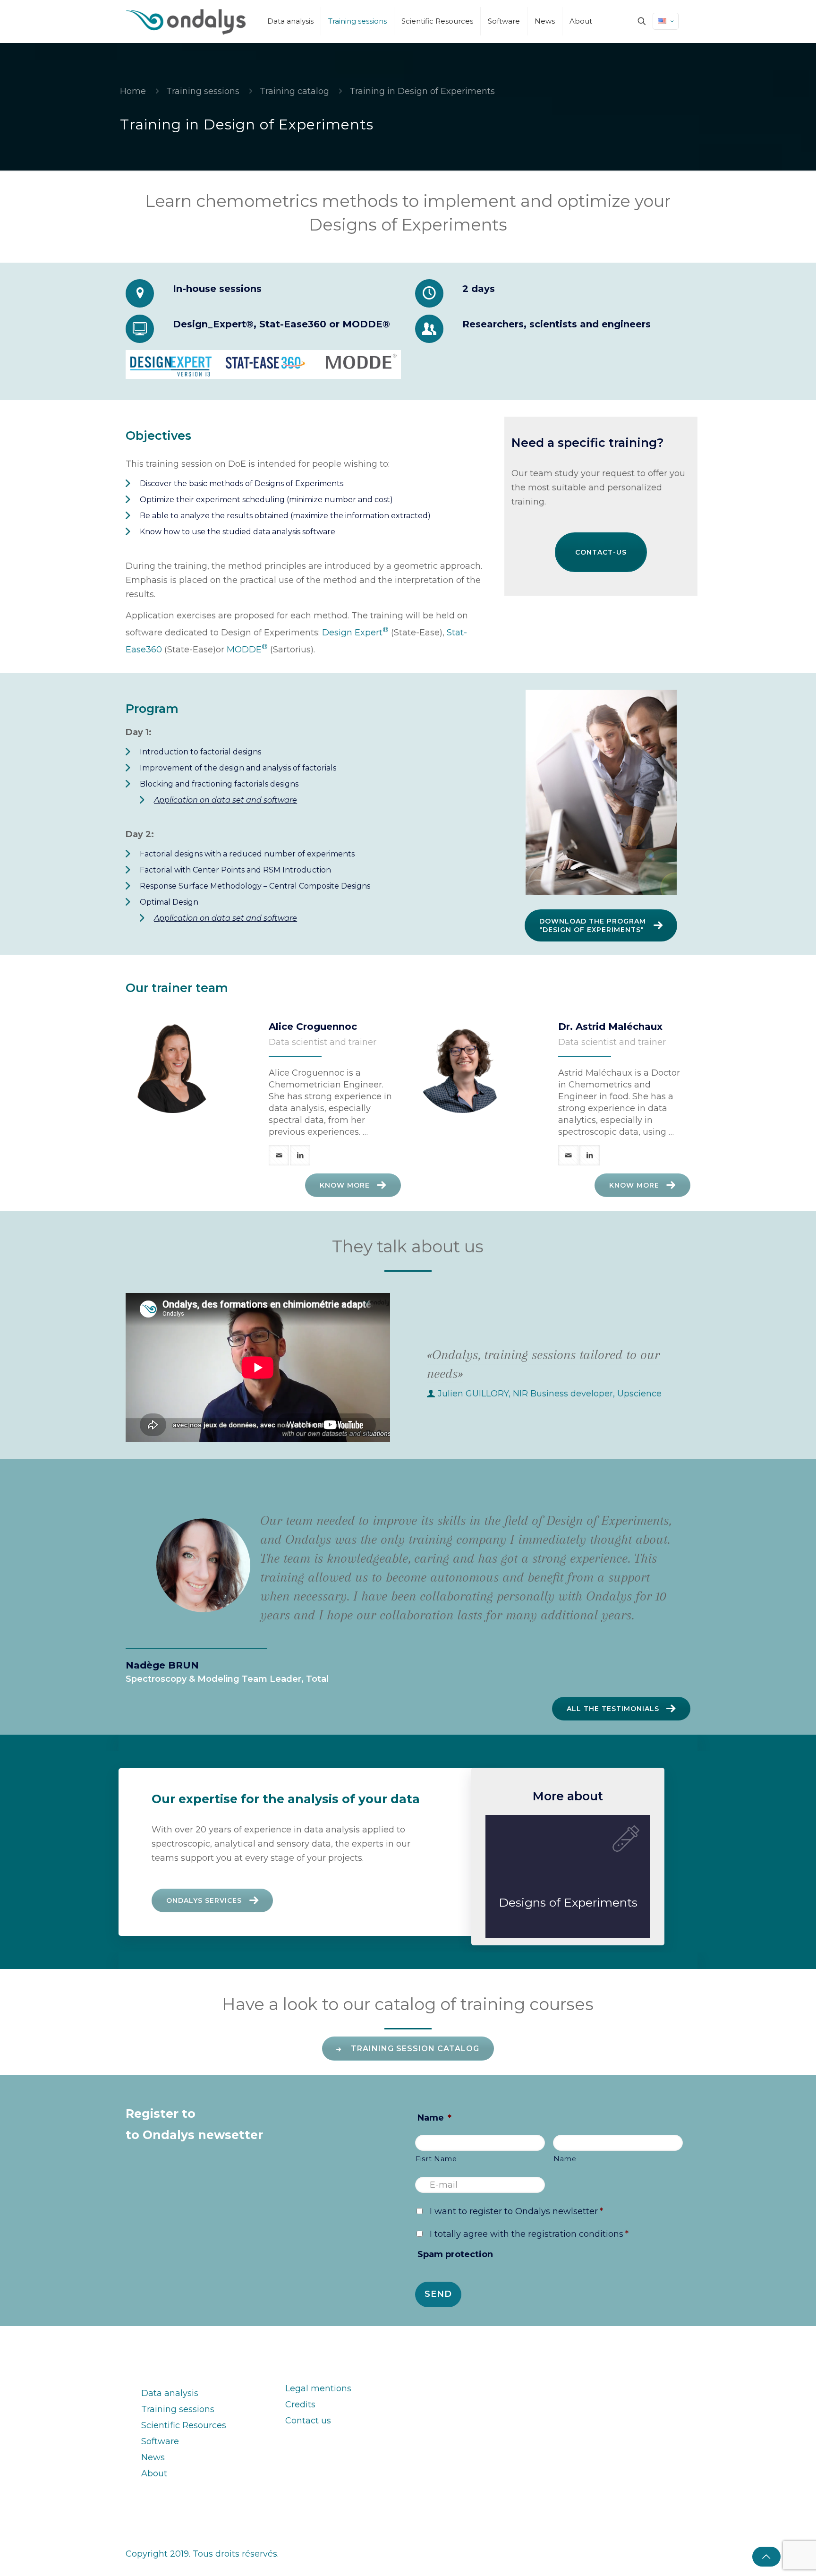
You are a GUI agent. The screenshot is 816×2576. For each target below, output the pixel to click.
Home (133, 91)
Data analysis (170, 2393)
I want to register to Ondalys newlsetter (516, 2211)
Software (160, 2441)
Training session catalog (415, 2049)
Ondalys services (204, 1900)
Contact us (308, 2421)
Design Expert (355, 633)
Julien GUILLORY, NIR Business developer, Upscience (550, 1394)
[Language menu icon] (666, 21)
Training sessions (203, 91)
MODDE (247, 650)
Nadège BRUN (162, 1665)
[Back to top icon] (766, 2557)
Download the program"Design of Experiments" (593, 925)
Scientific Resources (184, 2425)
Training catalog (294, 91)
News (153, 2457)
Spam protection (455, 2254)
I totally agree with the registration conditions (529, 2234)
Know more (345, 1185)
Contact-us (601, 552)
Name (434, 2118)
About (154, 2473)
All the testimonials (613, 1709)
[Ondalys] (186, 21)
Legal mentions (318, 2388)
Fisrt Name (436, 2159)
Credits (300, 2405)
